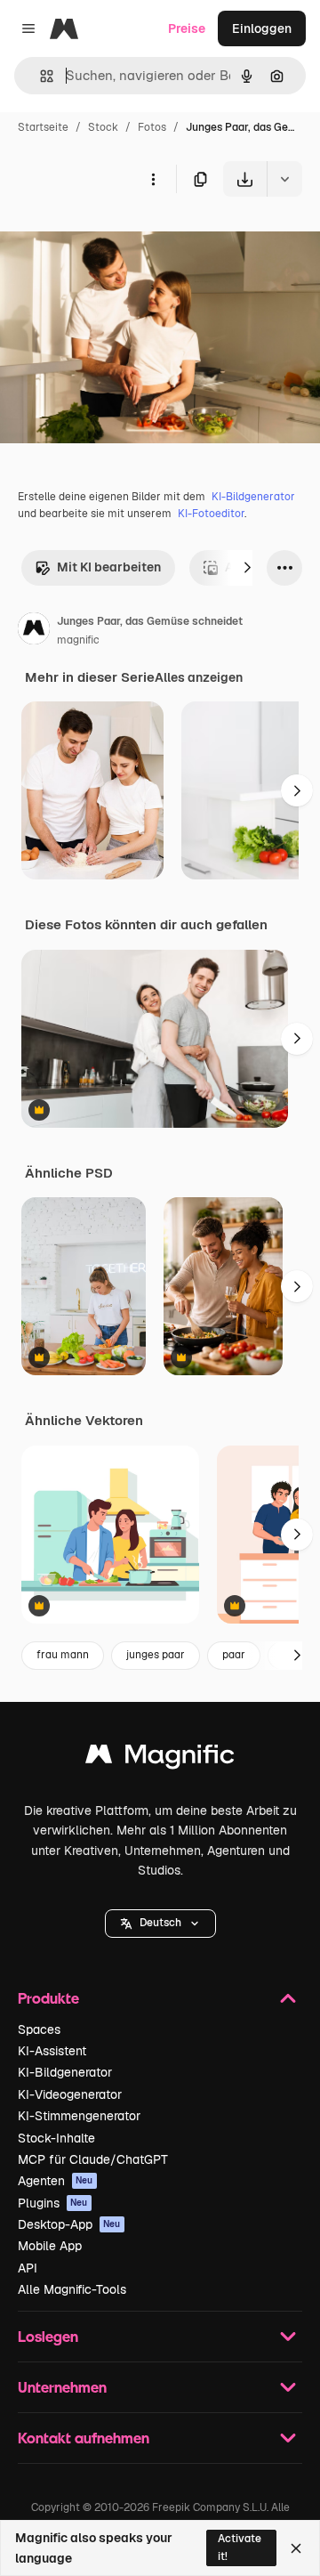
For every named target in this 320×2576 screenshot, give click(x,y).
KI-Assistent (52, 2051)
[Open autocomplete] (40, 76)
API (28, 2268)
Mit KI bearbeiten (109, 567)
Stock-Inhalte (56, 2138)
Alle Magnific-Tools (72, 2289)
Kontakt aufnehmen (84, 2438)
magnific (78, 640)
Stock (103, 127)
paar (234, 1655)
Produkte (48, 1998)
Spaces (39, 2029)
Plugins (53, 2203)
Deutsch (160, 1923)
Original (114, 238)
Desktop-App (69, 2224)
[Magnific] (160, 1758)
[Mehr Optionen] (153, 179)
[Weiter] (247, 568)
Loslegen (48, 2336)
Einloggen (262, 28)
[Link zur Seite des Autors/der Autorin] (34, 631)
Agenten (56, 2181)
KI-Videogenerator (70, 2094)
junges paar (156, 1655)
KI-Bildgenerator (253, 497)
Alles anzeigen (199, 677)
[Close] (296, 2548)
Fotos (152, 127)
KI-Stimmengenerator (79, 2116)
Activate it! (240, 2547)
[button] (160, 1924)
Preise (187, 28)
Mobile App (50, 2246)
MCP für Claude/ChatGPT (93, 2159)
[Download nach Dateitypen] (284, 179)
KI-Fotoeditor (211, 514)
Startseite (43, 127)
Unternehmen (62, 2387)
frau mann (63, 1655)
